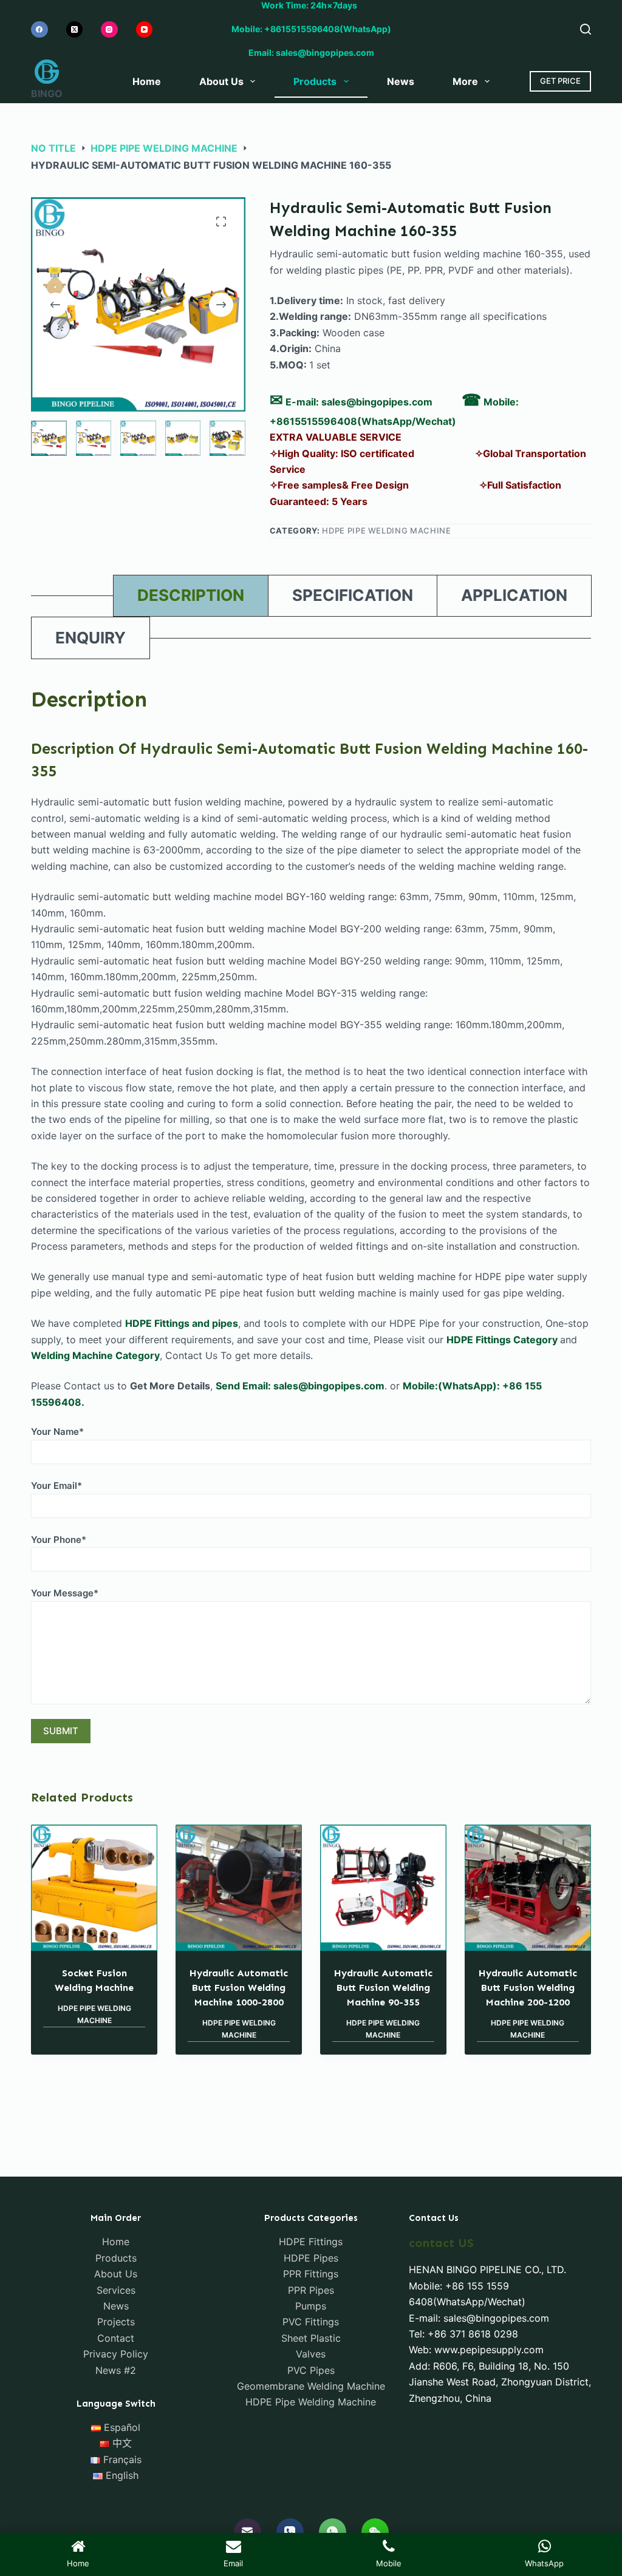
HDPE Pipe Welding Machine (386, 530)
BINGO (47, 93)
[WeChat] (375, 2532)
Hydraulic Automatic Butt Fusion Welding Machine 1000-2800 (239, 1988)
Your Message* (65, 1593)
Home (147, 81)
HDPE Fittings (311, 2242)
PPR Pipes (311, 2290)
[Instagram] (109, 30)
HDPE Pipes (311, 2258)
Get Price (560, 81)
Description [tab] (191, 595)
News (401, 81)
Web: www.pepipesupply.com (476, 2350)
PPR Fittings (311, 2274)
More (465, 81)
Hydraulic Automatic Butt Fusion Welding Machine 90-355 (383, 1988)
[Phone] (290, 2532)
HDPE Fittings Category (502, 1340)
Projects (116, 2322)
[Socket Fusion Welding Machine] (94, 1888)
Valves (311, 2354)
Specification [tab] (353, 595)
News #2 (116, 2370)
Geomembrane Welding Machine (311, 2386)
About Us (221, 81)
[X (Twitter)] (75, 30)
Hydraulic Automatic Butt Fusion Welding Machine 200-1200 (528, 1988)
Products (315, 81)
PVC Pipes (311, 2370)
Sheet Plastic (311, 2338)
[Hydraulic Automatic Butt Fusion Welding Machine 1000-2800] (239, 1888)
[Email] (248, 2532)
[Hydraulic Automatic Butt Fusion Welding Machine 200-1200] (528, 1888)
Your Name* (57, 1432)
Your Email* (56, 1486)
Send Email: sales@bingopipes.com (300, 1386)
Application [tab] (514, 595)
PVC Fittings (311, 2322)
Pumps (311, 2306)
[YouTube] (145, 30)
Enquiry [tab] (91, 638)
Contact (116, 2338)
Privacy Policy (116, 2354)
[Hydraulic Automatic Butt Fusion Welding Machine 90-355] (383, 1888)
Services (116, 2290)
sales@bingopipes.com (377, 402)
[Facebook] (39, 30)
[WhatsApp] (333, 2532)
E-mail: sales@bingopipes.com (479, 2318)
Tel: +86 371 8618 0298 (463, 2334)
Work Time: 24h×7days (311, 5)
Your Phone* (59, 1540)
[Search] (586, 29)
